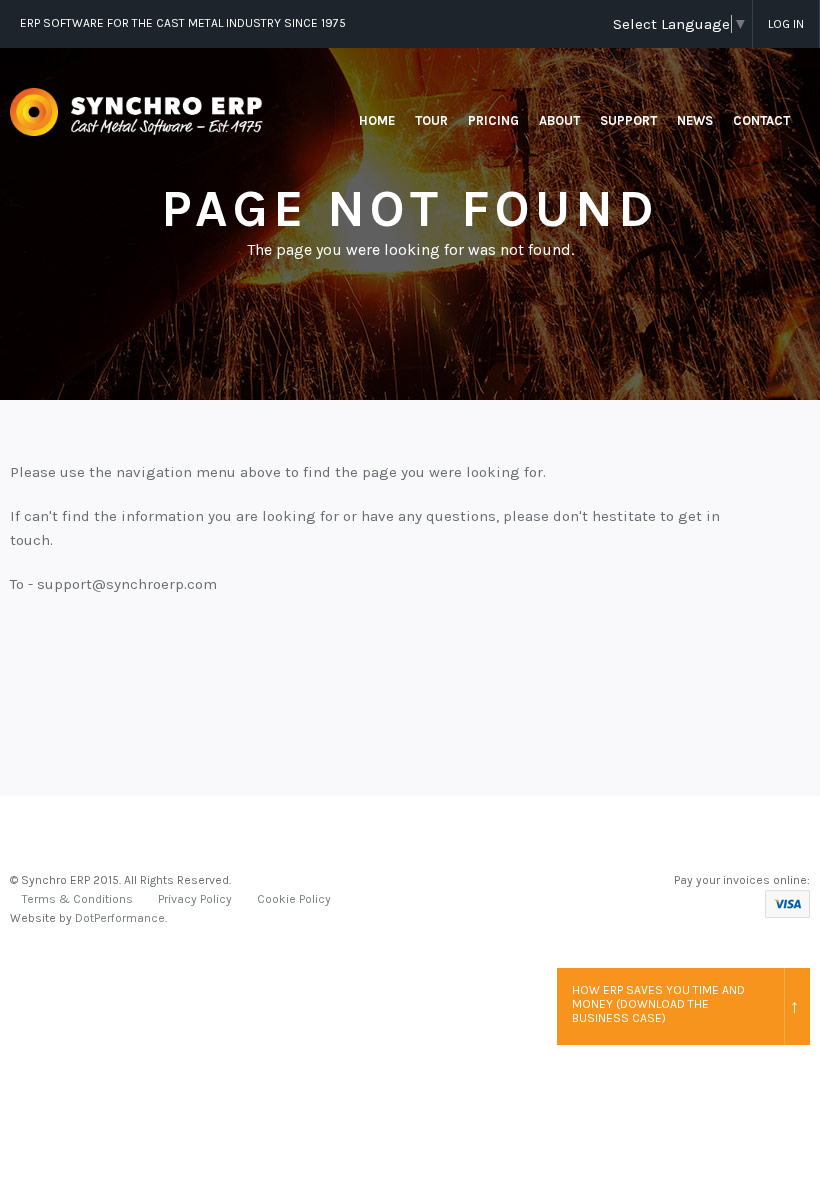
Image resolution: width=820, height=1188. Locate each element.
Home (377, 120)
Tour (431, 120)
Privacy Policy (195, 899)
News (695, 120)
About (559, 120)
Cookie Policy (294, 899)
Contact (761, 120)
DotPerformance (120, 918)
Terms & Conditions (77, 899)
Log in (786, 24)
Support (628, 120)
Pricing (493, 120)
